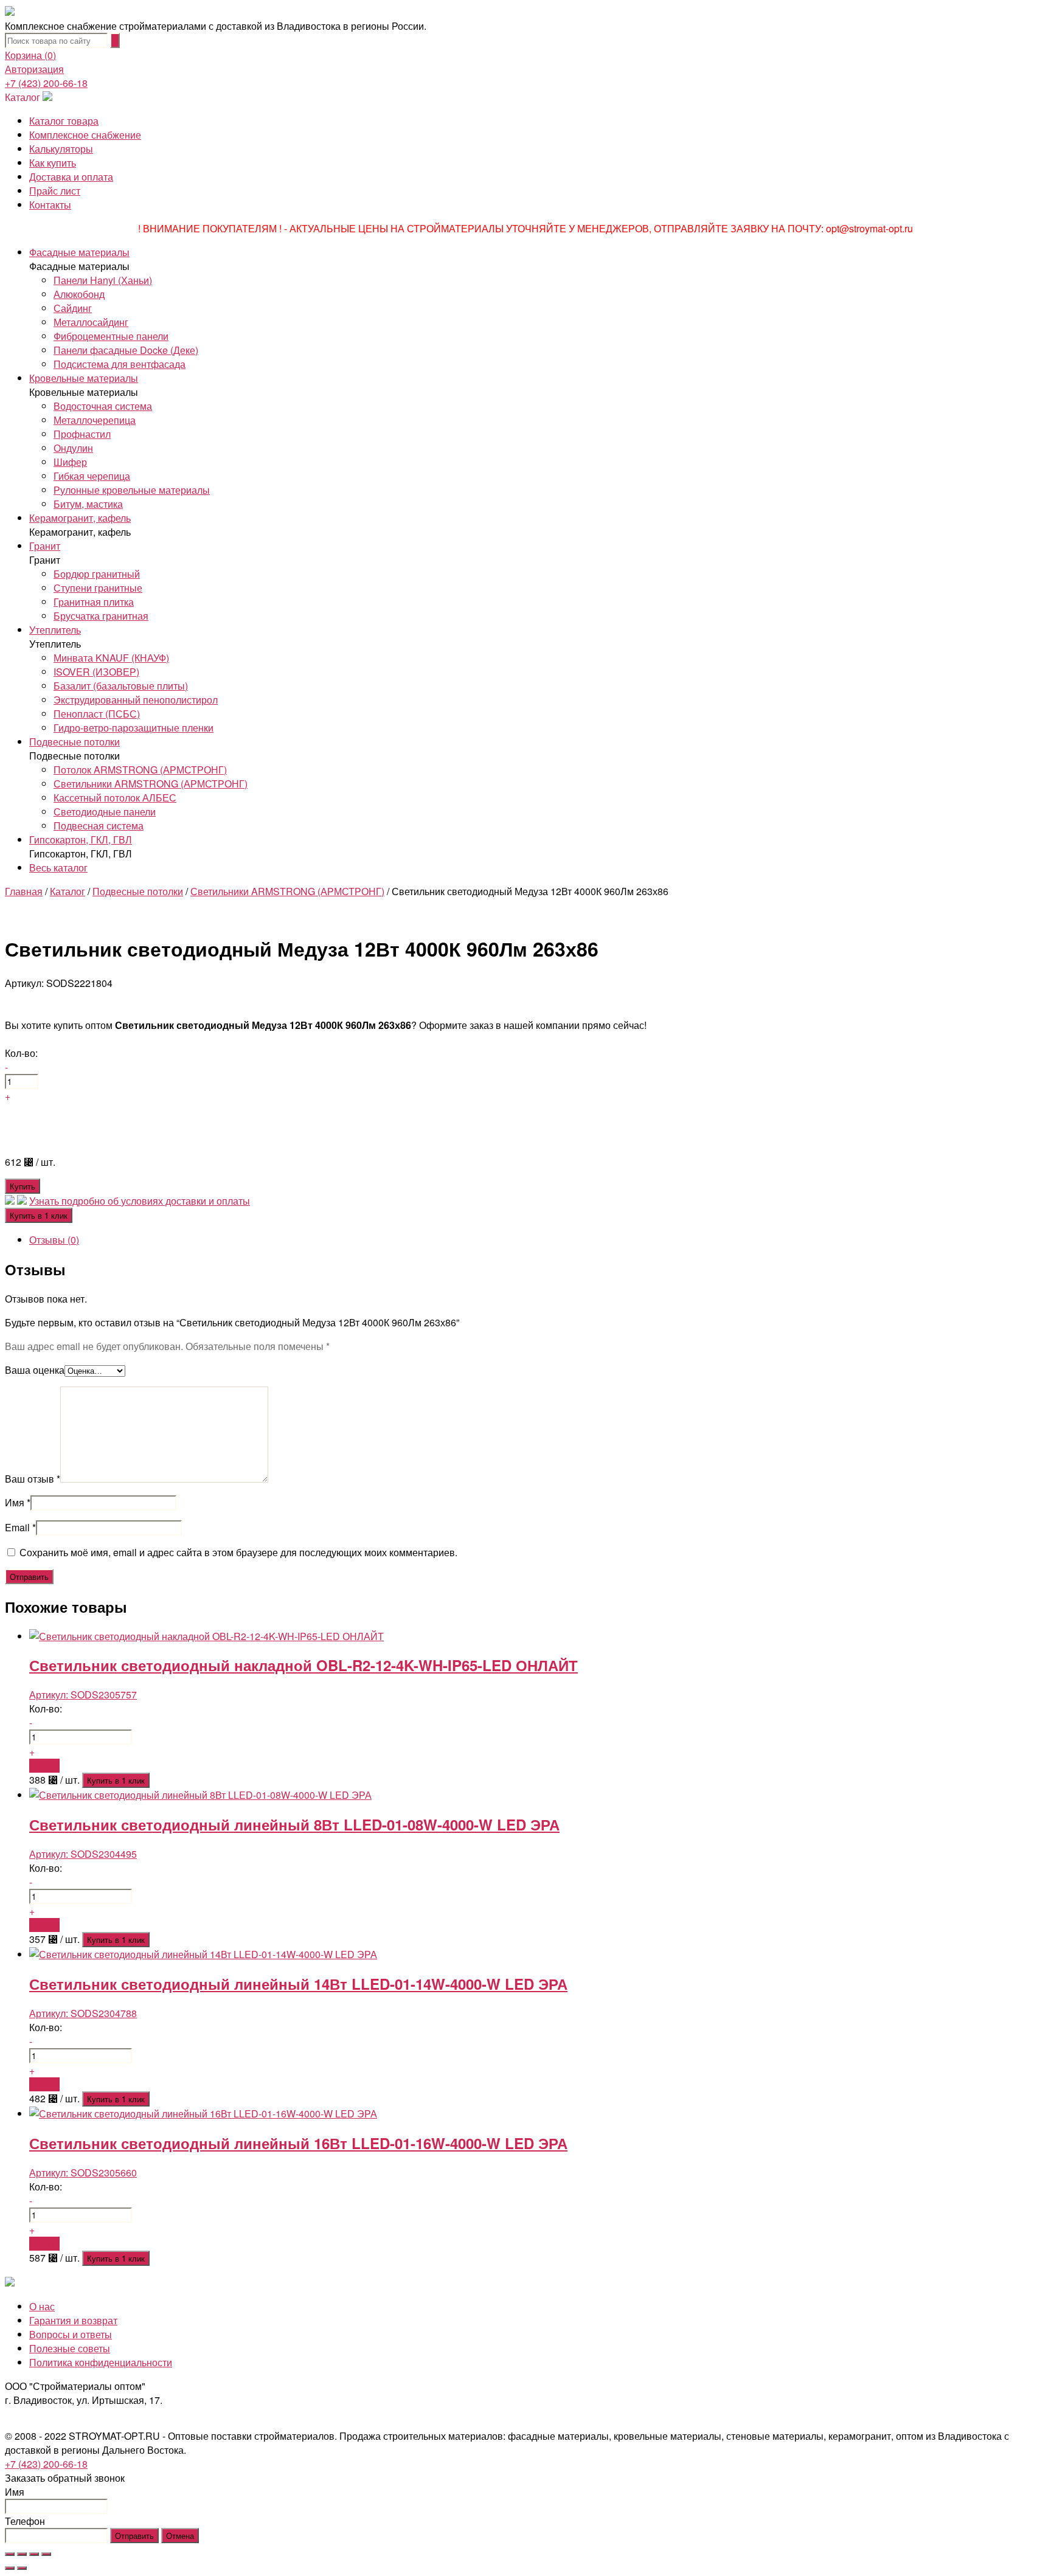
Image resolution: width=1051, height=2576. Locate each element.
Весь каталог (58, 867)
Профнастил (82, 434)
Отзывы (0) (54, 1240)
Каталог (23, 97)
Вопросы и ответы (71, 2334)
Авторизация (34, 69)
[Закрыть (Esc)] (10, 2554)
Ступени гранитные (98, 588)
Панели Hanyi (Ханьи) (103, 280)
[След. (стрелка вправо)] (22, 2568)
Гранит (45, 546)
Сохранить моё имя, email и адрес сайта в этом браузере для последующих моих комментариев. (238, 1552)
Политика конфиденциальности (101, 2362)
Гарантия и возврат (73, 2320)
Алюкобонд (79, 294)
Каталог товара (64, 121)
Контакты (50, 205)
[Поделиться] (22, 2554)
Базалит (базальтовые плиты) (121, 686)
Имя (18, 1502)
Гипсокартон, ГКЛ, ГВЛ (81, 840)
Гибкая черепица (92, 476)
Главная (24, 891)
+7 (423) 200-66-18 (46, 83)
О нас (42, 2306)
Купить (23, 1186)
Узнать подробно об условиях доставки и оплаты (140, 1201)
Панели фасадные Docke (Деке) (126, 350)
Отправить (134, 2536)
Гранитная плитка (94, 602)
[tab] (538, 1240)
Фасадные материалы (79, 252)
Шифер (70, 462)
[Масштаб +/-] (46, 2554)
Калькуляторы (61, 149)
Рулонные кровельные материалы (132, 490)
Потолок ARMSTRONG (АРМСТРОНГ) (140, 770)
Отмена (180, 2536)
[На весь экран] (34, 2554)
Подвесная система (99, 826)
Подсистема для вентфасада (120, 364)
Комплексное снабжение (85, 135)
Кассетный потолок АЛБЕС (115, 798)
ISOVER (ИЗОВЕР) (96, 672)
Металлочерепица (95, 420)
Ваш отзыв (33, 1479)
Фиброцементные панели (111, 336)
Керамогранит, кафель (80, 518)
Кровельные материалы (84, 378)
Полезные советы (70, 2348)
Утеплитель (55, 630)
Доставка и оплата (71, 177)
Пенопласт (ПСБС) (97, 714)
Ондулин (73, 448)
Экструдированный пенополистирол (136, 700)
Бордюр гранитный (97, 574)
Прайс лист (55, 191)
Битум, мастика (88, 504)
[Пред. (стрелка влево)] (10, 2568)
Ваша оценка (35, 1370)
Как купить (53, 163)
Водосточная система (103, 406)
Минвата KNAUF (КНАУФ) (111, 658)
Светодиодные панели (105, 812)
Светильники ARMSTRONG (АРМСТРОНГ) (151, 784)
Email (20, 1527)
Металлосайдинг (91, 322)
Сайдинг (73, 308)
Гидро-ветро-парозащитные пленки (134, 728)
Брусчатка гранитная (101, 616)
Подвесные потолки (75, 742)
